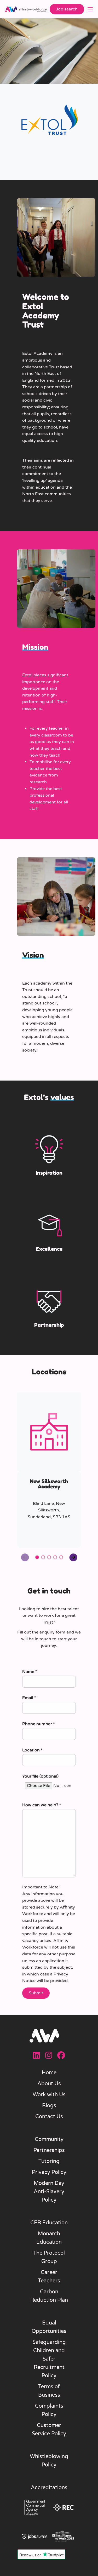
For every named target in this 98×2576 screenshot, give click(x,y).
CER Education (49, 2223)
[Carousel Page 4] (55, 1557)
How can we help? (42, 1805)
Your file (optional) (40, 1776)
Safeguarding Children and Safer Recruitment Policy (49, 2359)
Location (32, 1750)
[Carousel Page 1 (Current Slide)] (37, 1557)
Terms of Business (49, 2391)
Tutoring (49, 2161)
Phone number (39, 1724)
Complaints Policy (49, 2410)
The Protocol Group (49, 2257)
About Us (49, 2084)
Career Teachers (49, 2277)
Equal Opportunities (49, 2327)
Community (49, 2139)
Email (29, 1698)
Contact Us (49, 2117)
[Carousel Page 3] (49, 1557)
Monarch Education (49, 2238)
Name (30, 1672)
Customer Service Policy (49, 2430)
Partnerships (49, 2150)
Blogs (49, 2106)
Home (49, 2073)
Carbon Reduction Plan (49, 2296)
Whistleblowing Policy (49, 2461)
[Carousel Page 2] (43, 1557)
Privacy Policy (49, 2172)
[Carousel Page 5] (61, 1557)
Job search (67, 9)
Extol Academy (37, 353)
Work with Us (49, 2095)
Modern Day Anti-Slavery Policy (49, 2192)
